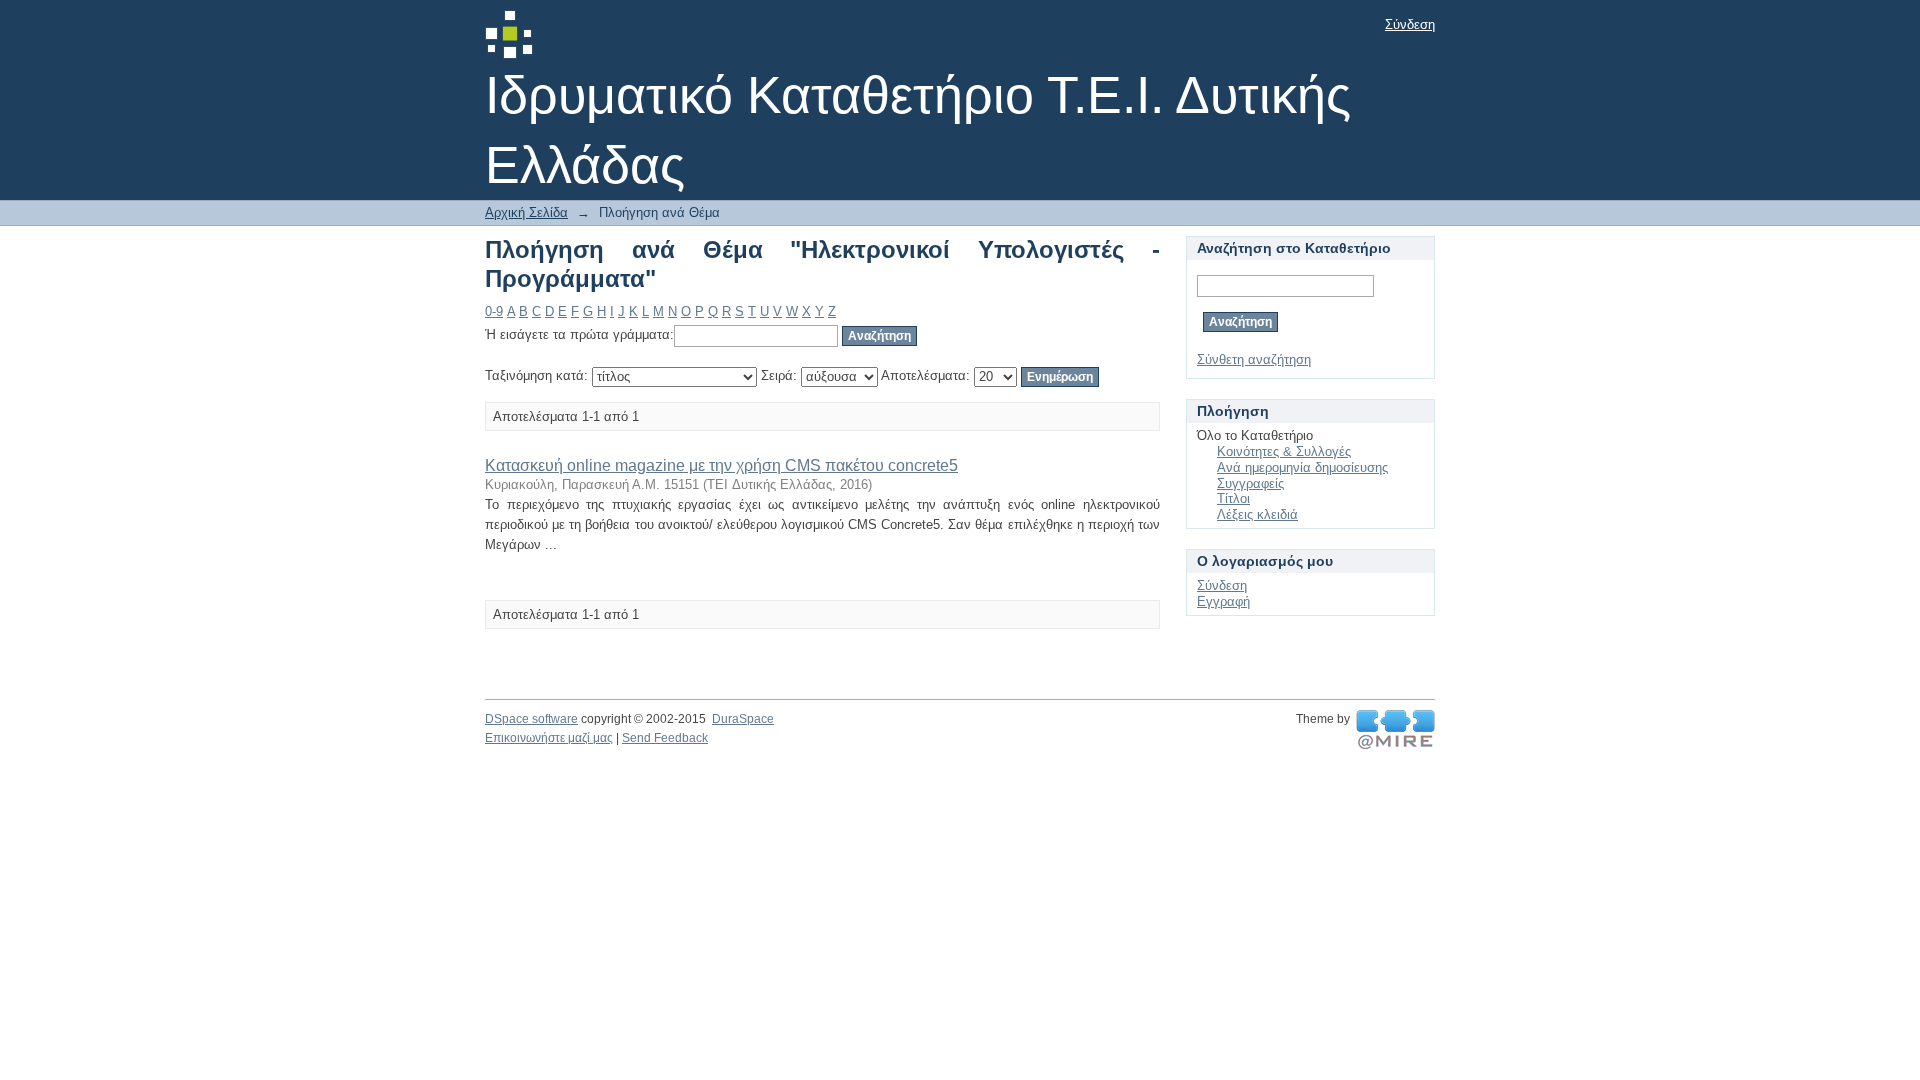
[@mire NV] (1395, 730)
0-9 (494, 311)
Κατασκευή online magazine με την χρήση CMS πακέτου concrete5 (721, 465)
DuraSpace (743, 719)
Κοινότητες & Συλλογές (1284, 451)
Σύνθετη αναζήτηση (1254, 359)
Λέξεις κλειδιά (1257, 514)
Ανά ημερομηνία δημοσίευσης (1302, 467)
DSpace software (531, 719)
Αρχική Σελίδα (526, 212)
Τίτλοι (1233, 498)
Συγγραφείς (1250, 483)
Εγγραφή (1223, 601)
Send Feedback (665, 738)
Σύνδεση (1410, 24)
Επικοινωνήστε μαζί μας (549, 738)
